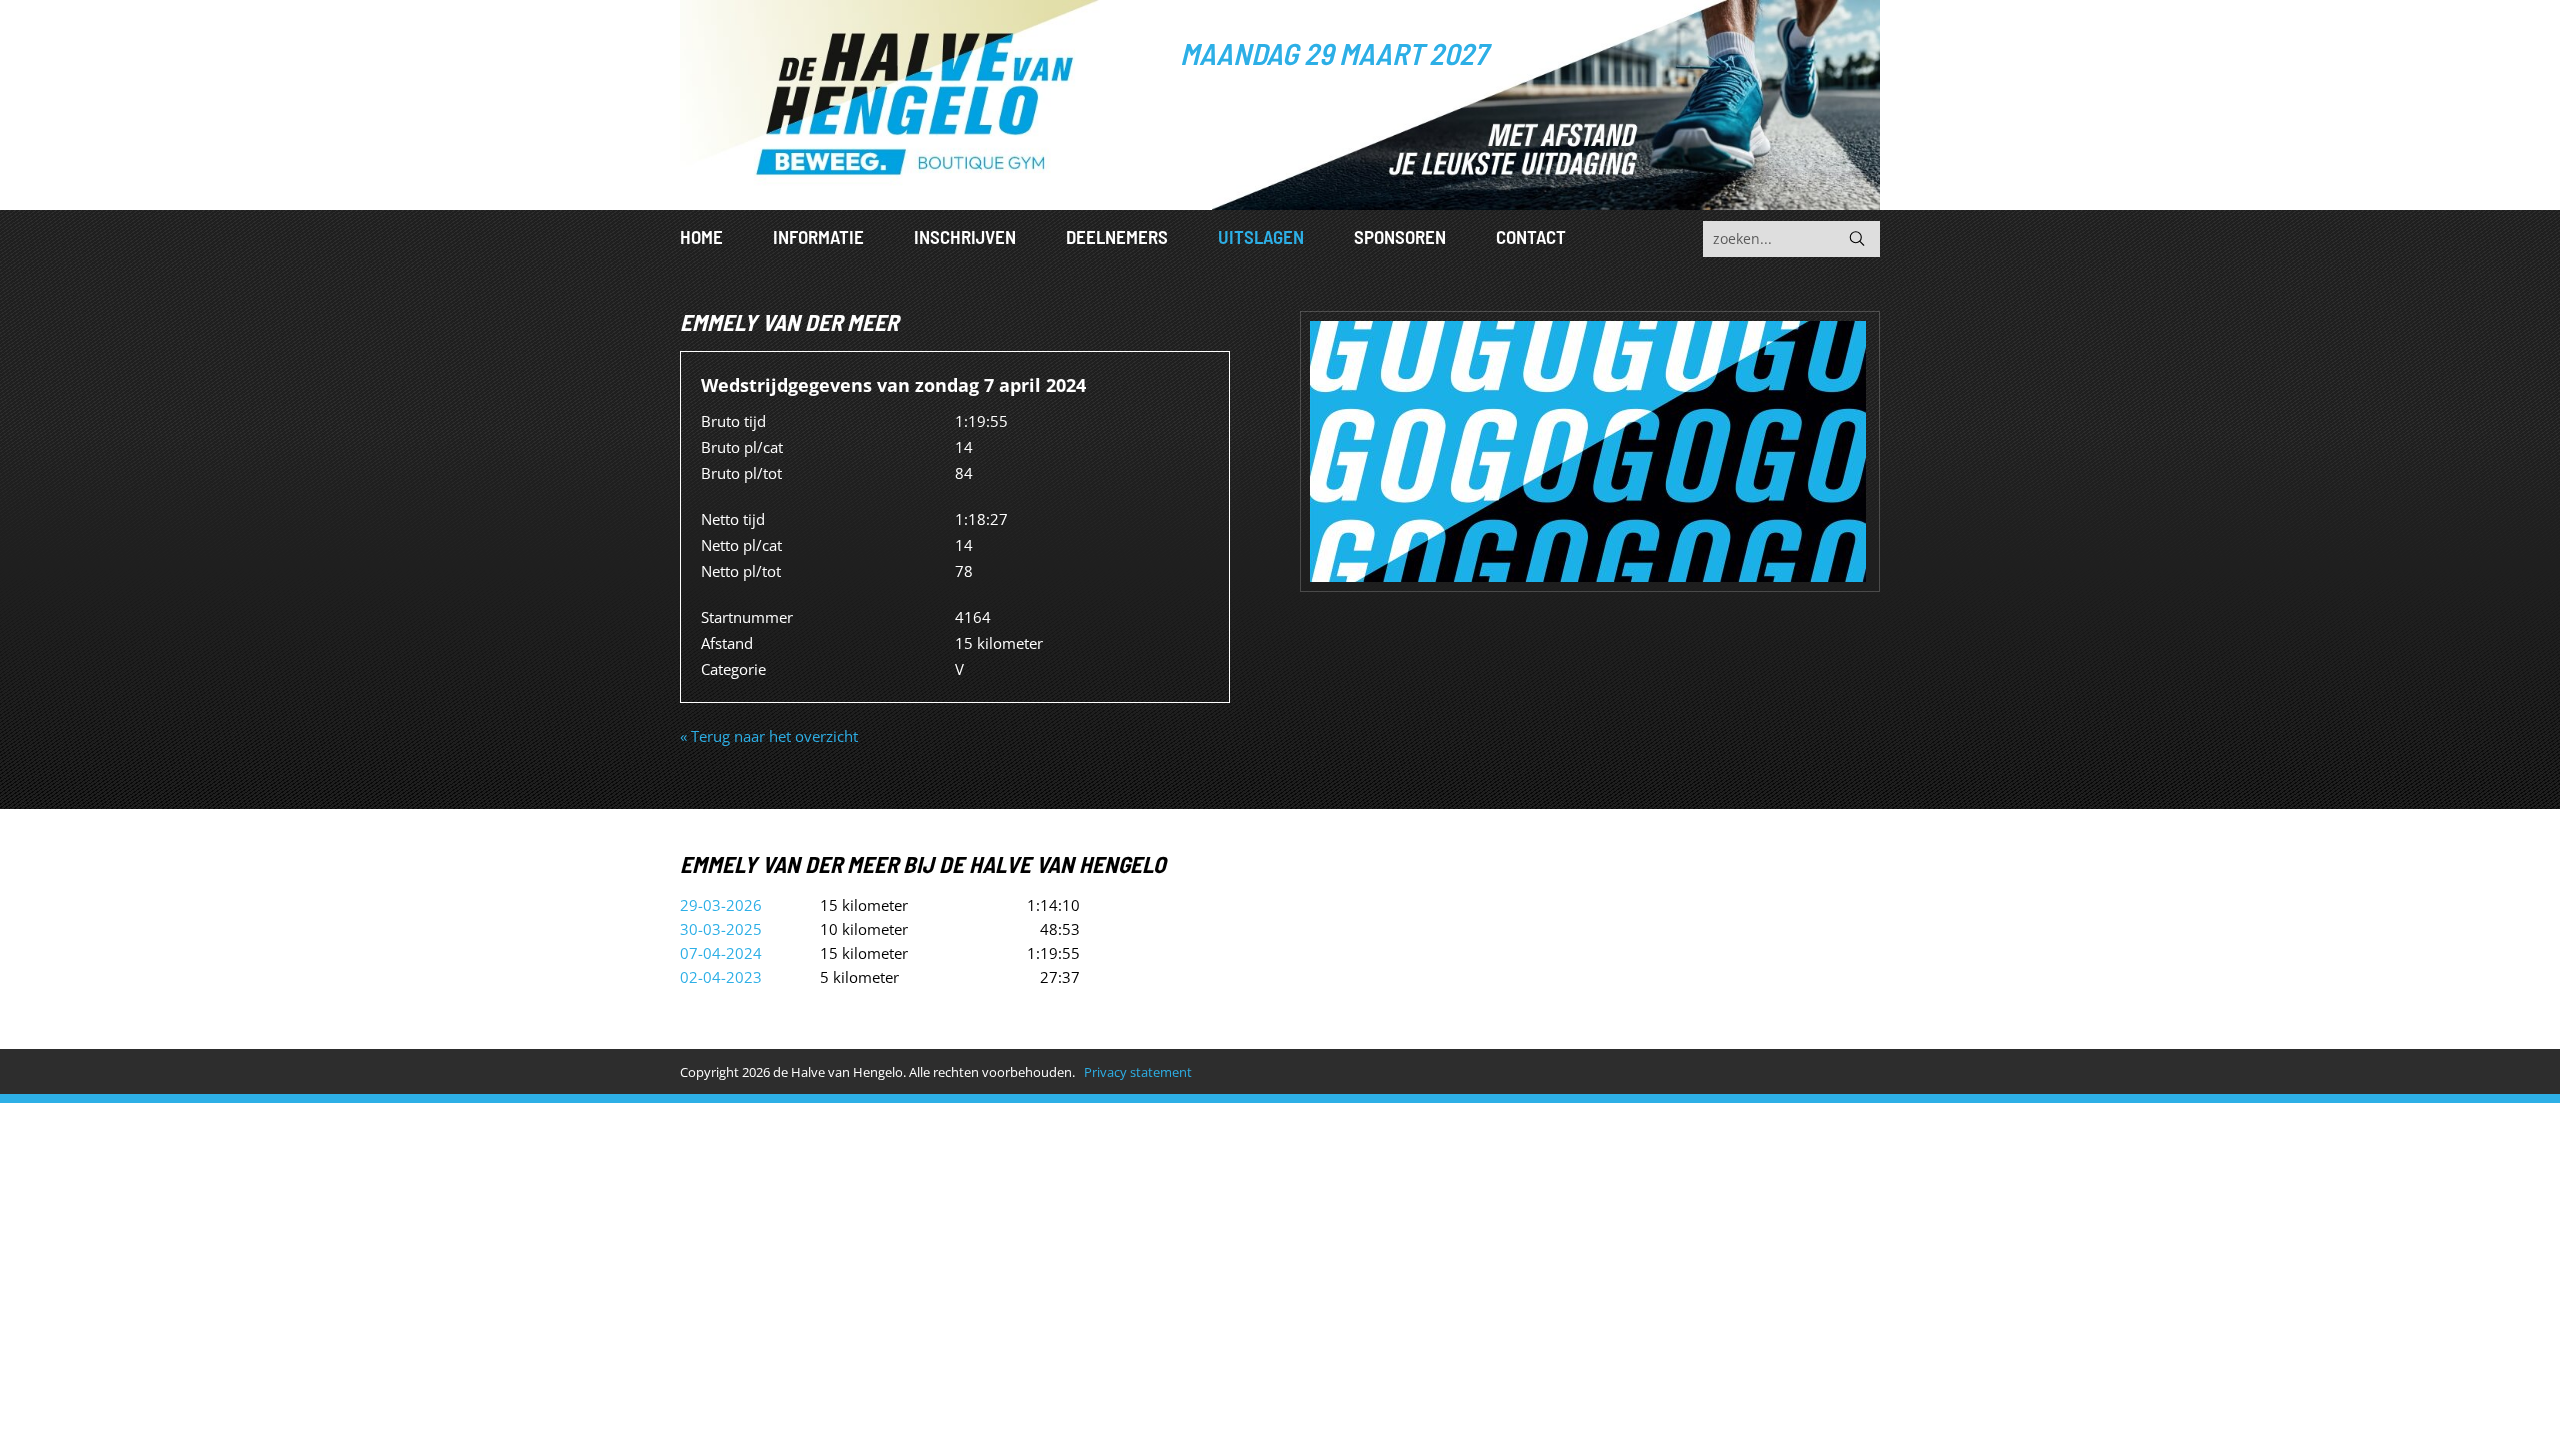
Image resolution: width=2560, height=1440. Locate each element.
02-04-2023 (721, 977)
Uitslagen (1261, 236)
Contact (1531, 236)
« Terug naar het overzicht (769, 736)
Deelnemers (1117, 236)
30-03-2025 (721, 929)
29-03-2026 (721, 905)
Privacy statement (1138, 1072)
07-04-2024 (721, 953)
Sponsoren (1400, 236)
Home (701, 236)
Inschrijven (965, 236)
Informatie (818, 236)
